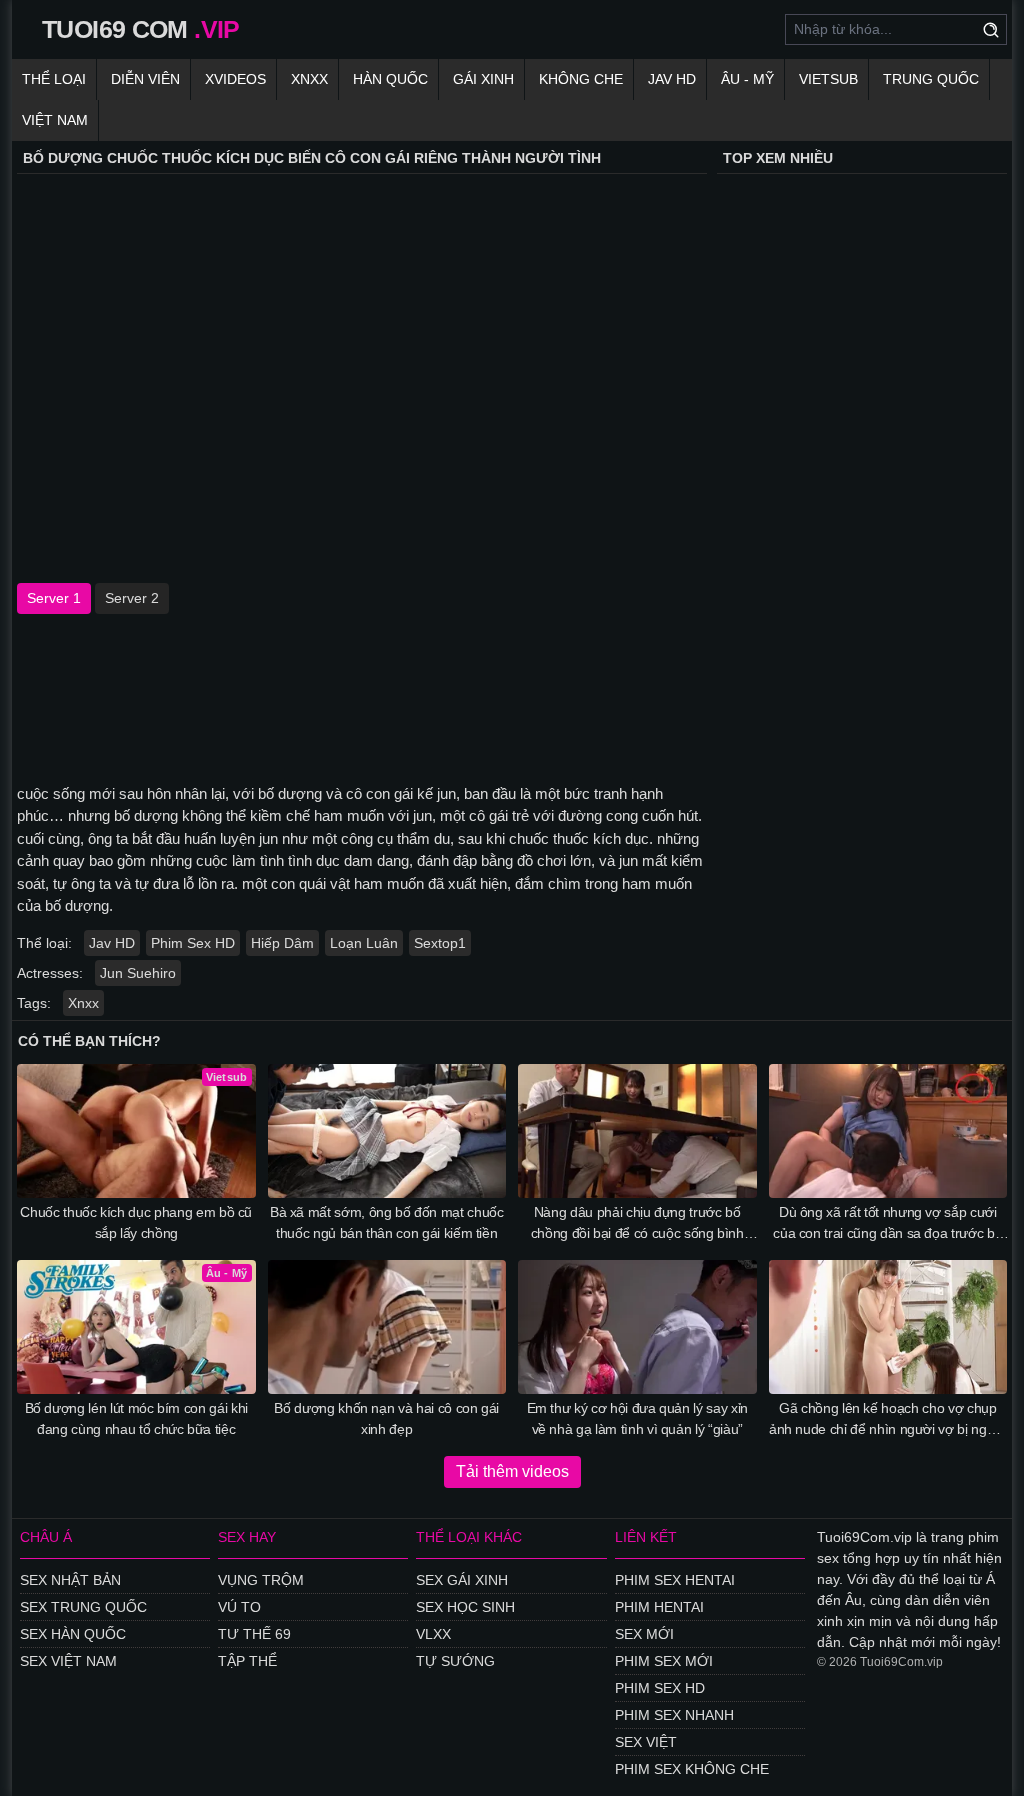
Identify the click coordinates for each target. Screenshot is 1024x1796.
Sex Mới (644, 1634)
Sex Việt (646, 1742)
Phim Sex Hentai (675, 1580)
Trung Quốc (931, 79)
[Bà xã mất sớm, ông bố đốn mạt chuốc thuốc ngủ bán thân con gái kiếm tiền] (387, 1131)
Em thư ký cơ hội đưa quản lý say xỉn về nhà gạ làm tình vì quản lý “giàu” (637, 1418)
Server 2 (132, 598)
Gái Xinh (483, 79)
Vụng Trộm (261, 1580)
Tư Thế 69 (254, 1634)
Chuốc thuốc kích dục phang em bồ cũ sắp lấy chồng (136, 1222)
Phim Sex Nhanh (674, 1715)
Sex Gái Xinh (462, 1580)
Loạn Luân (364, 943)
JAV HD (672, 79)
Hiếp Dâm (282, 943)
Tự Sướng (455, 1661)
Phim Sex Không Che (692, 1769)
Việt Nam (55, 120)
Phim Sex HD (193, 943)
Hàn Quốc (390, 79)
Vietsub (828, 79)
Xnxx (309, 79)
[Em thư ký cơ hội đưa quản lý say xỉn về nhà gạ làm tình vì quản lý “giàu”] (637, 1327)
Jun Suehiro (138, 973)
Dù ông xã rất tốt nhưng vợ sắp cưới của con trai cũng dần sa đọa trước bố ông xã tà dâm (887, 1224)
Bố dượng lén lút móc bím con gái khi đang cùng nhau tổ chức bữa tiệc (136, 1418)
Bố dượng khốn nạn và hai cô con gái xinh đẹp (386, 1418)
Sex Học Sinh (465, 1607)
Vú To (239, 1607)
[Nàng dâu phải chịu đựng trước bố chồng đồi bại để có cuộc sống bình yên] (637, 1131)
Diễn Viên (145, 79)
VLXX (433, 1634)
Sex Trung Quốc (83, 1607)
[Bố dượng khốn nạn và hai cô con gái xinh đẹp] (387, 1327)
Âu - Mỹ (747, 79)
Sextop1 (440, 943)
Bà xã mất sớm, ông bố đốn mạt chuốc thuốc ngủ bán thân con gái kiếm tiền (387, 1222)
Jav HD (112, 943)
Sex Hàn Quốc (73, 1634)
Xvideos (235, 79)
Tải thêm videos (512, 1471)
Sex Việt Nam (68, 1661)
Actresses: (50, 973)
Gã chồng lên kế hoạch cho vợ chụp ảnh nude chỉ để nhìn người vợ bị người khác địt (888, 1420)
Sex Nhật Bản (70, 1580)
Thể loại (54, 79)
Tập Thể (247, 1661)
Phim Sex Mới (664, 1661)
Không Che (581, 79)
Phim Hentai (659, 1607)
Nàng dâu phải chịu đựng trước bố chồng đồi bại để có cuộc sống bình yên (637, 1224)
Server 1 (54, 598)
